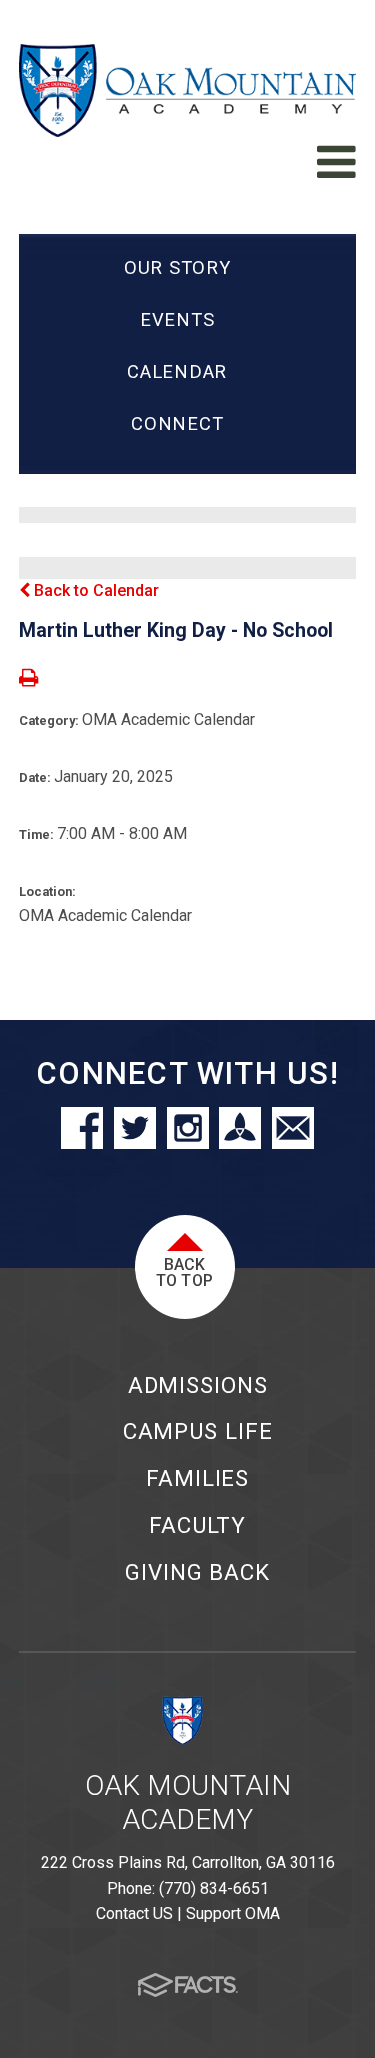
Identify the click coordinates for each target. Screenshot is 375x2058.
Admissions (198, 1385)
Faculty (197, 1525)
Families (197, 1478)
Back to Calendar (94, 590)
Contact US (134, 1913)
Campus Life (198, 1431)
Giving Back (197, 1572)
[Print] (28, 679)
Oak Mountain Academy (188, 1802)
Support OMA (233, 1913)
